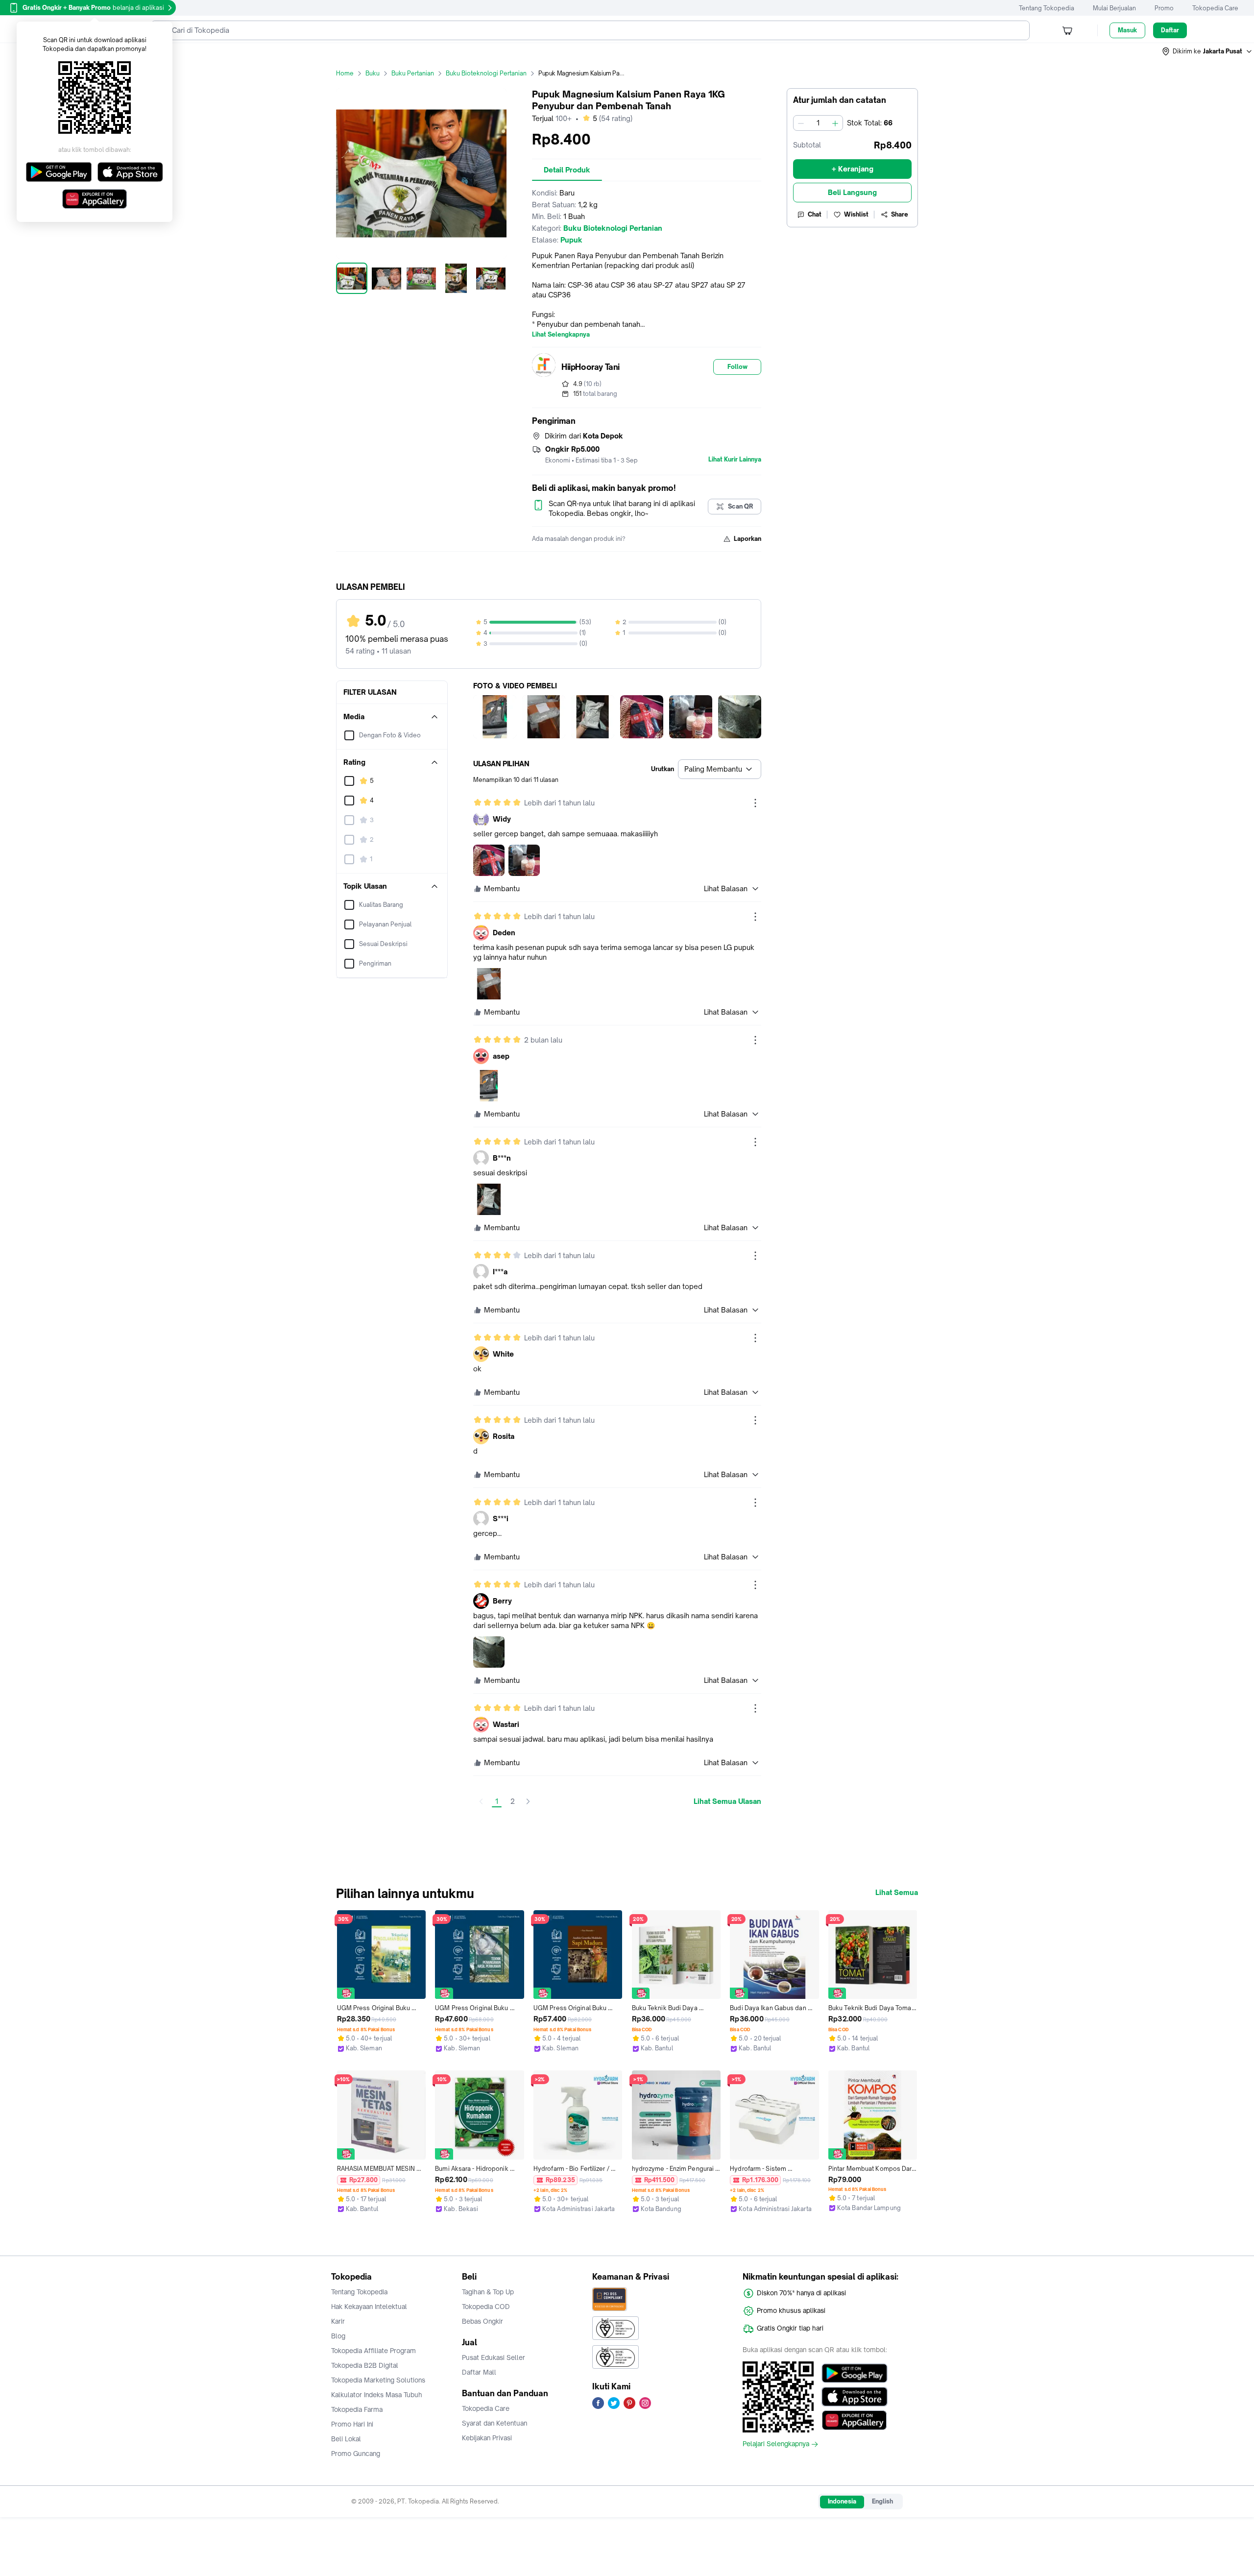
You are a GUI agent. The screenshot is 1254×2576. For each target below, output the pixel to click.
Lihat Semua (897, 1893)
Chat (815, 214)
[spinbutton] (818, 123)
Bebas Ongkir (482, 2321)
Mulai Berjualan (1114, 8)
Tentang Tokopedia (1047, 8)
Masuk (1127, 30)
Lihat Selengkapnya (561, 335)
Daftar (1170, 30)
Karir (338, 2321)
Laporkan (748, 539)
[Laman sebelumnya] (481, 1801)
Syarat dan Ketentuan (494, 2423)
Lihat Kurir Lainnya (735, 460)
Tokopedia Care (1215, 8)
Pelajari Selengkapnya (776, 2444)
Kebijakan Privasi (487, 2438)
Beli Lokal (346, 2439)
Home (345, 73)
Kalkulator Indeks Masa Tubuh (377, 2395)
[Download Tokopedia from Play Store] (855, 2373)
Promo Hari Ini (352, 2424)
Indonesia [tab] (842, 2501)
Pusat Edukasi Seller (494, 2357)
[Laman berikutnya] (528, 1801)
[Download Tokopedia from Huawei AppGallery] (855, 2420)
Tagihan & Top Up (488, 2292)
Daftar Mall (479, 2372)
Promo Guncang (356, 2454)
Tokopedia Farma (357, 2409)
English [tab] (882, 2501)
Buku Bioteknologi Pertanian (486, 73)
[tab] (567, 170)
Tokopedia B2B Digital (365, 2365)
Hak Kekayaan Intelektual (369, 2307)
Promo (1164, 8)
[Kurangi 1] (801, 123)
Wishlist (856, 214)
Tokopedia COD (486, 2307)
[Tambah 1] (835, 123)
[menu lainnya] (755, 803)
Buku (373, 73)
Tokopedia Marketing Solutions (378, 2380)
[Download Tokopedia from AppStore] (855, 2397)
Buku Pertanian (413, 73)
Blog (338, 2336)
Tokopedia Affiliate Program (374, 2351)
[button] (1207, 51)
